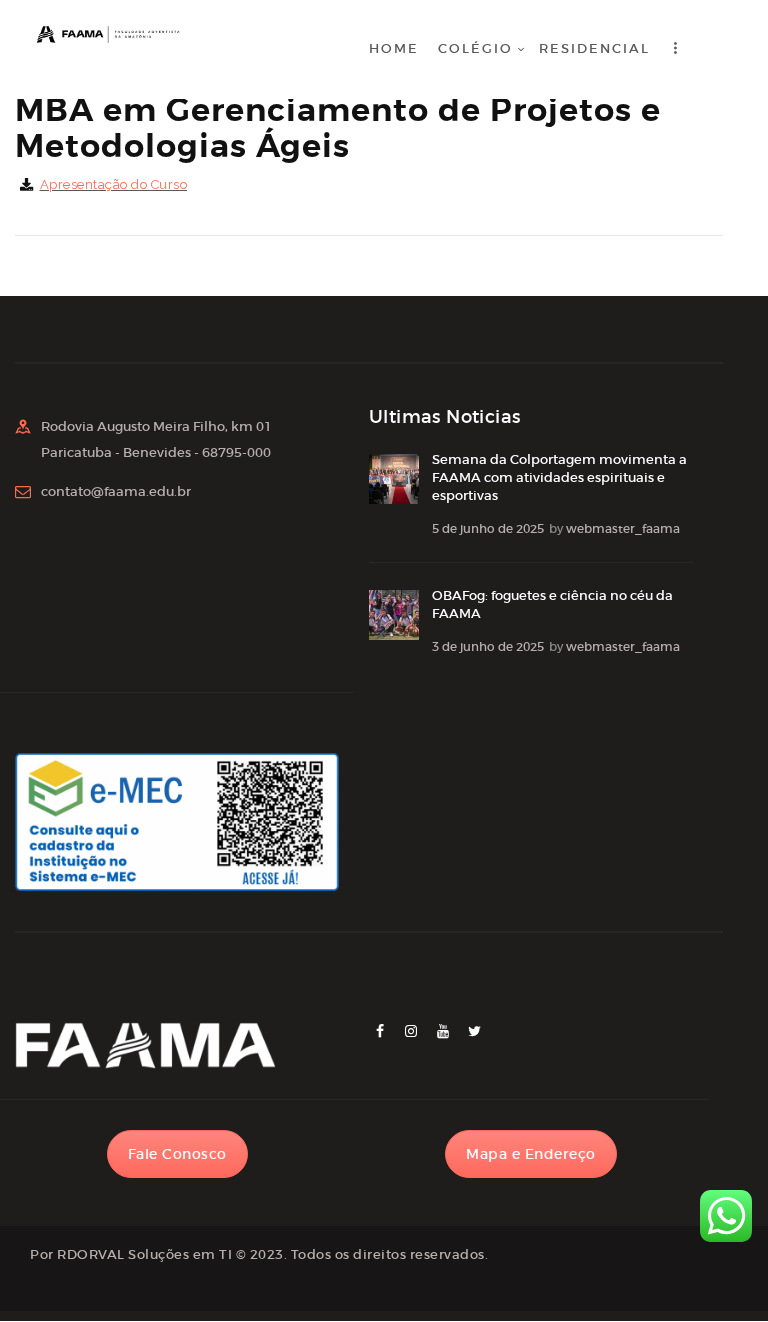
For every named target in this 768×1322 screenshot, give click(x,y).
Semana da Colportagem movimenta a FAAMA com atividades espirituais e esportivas (559, 477)
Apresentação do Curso (114, 184)
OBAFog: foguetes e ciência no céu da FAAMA (552, 604)
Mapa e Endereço (531, 1154)
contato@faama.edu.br (116, 491)
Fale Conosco (177, 1154)
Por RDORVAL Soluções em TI (131, 1254)
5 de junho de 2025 (488, 528)
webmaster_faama (623, 528)
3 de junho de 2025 (488, 646)
